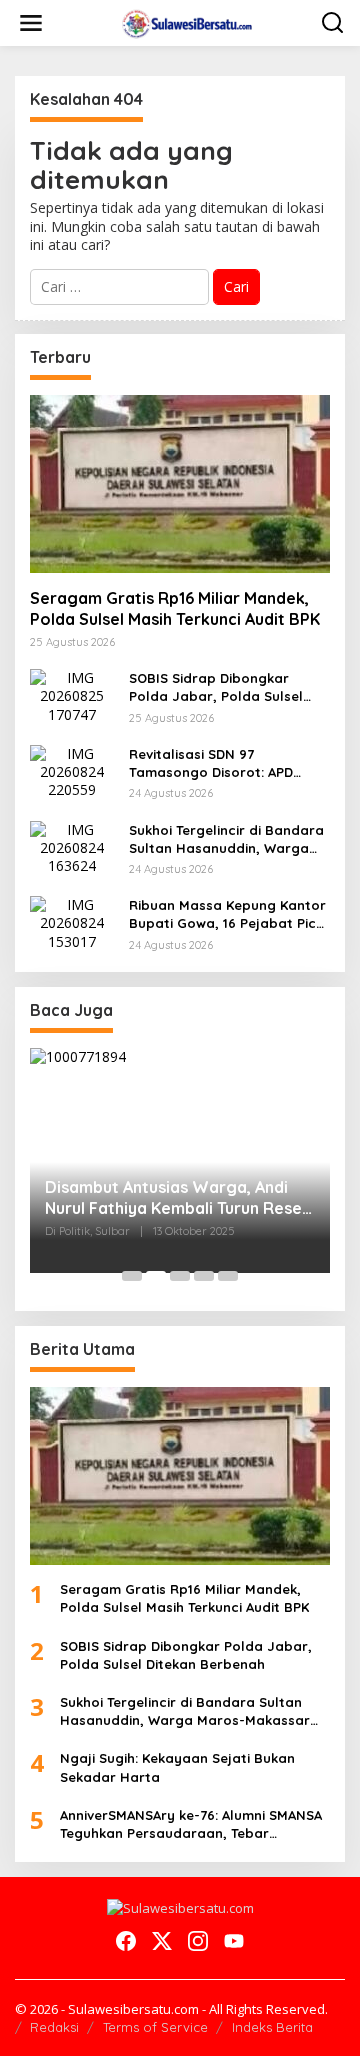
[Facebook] (126, 1941)
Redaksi (54, 2027)
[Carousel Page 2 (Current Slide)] (156, 1276)
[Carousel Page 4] (204, 1276)
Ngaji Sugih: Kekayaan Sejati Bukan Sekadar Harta (177, 1767)
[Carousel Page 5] (228, 1276)
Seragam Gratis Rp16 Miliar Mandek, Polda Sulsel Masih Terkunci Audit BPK (175, 608)
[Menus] (31, 23)
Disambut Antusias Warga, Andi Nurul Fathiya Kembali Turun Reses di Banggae (177, 1198)
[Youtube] (234, 1941)
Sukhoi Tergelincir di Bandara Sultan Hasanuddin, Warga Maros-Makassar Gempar (226, 839)
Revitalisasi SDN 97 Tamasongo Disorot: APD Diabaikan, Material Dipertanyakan (211, 763)
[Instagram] (198, 1941)
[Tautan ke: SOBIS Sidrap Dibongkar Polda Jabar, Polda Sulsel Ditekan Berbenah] (72, 694)
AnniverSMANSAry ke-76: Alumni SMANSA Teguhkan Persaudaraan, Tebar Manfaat (191, 1824)
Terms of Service (155, 2027)
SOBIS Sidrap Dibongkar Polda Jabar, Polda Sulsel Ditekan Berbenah (216, 687)
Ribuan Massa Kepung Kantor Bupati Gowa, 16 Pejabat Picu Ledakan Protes (227, 914)
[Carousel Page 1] (132, 1276)
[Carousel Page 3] (180, 1276)
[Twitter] (162, 1941)
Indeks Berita (272, 2027)
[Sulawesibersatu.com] (184, 21)
